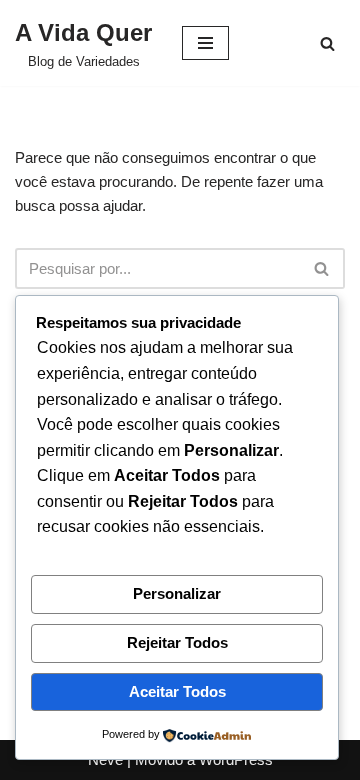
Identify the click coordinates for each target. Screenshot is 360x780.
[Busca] (327, 43)
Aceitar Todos (177, 691)
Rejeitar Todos (177, 642)
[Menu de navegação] (205, 43)
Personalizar (177, 593)
